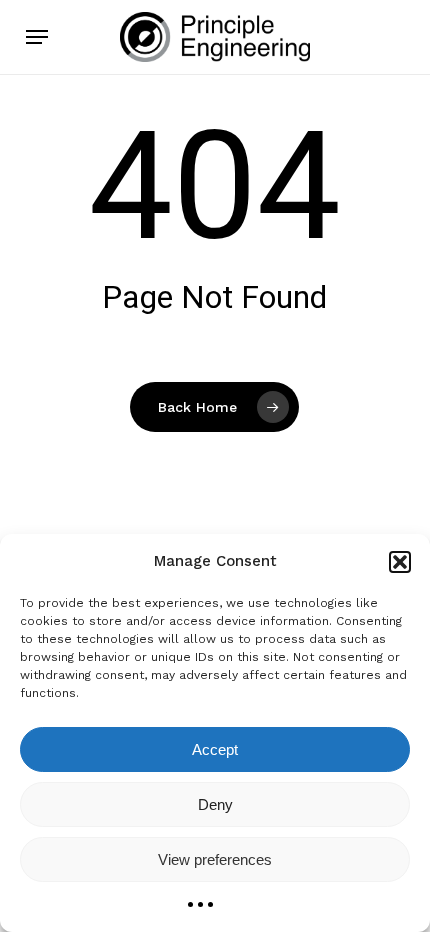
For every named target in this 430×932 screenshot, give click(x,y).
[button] (400, 562)
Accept (215, 749)
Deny (215, 804)
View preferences (215, 859)
